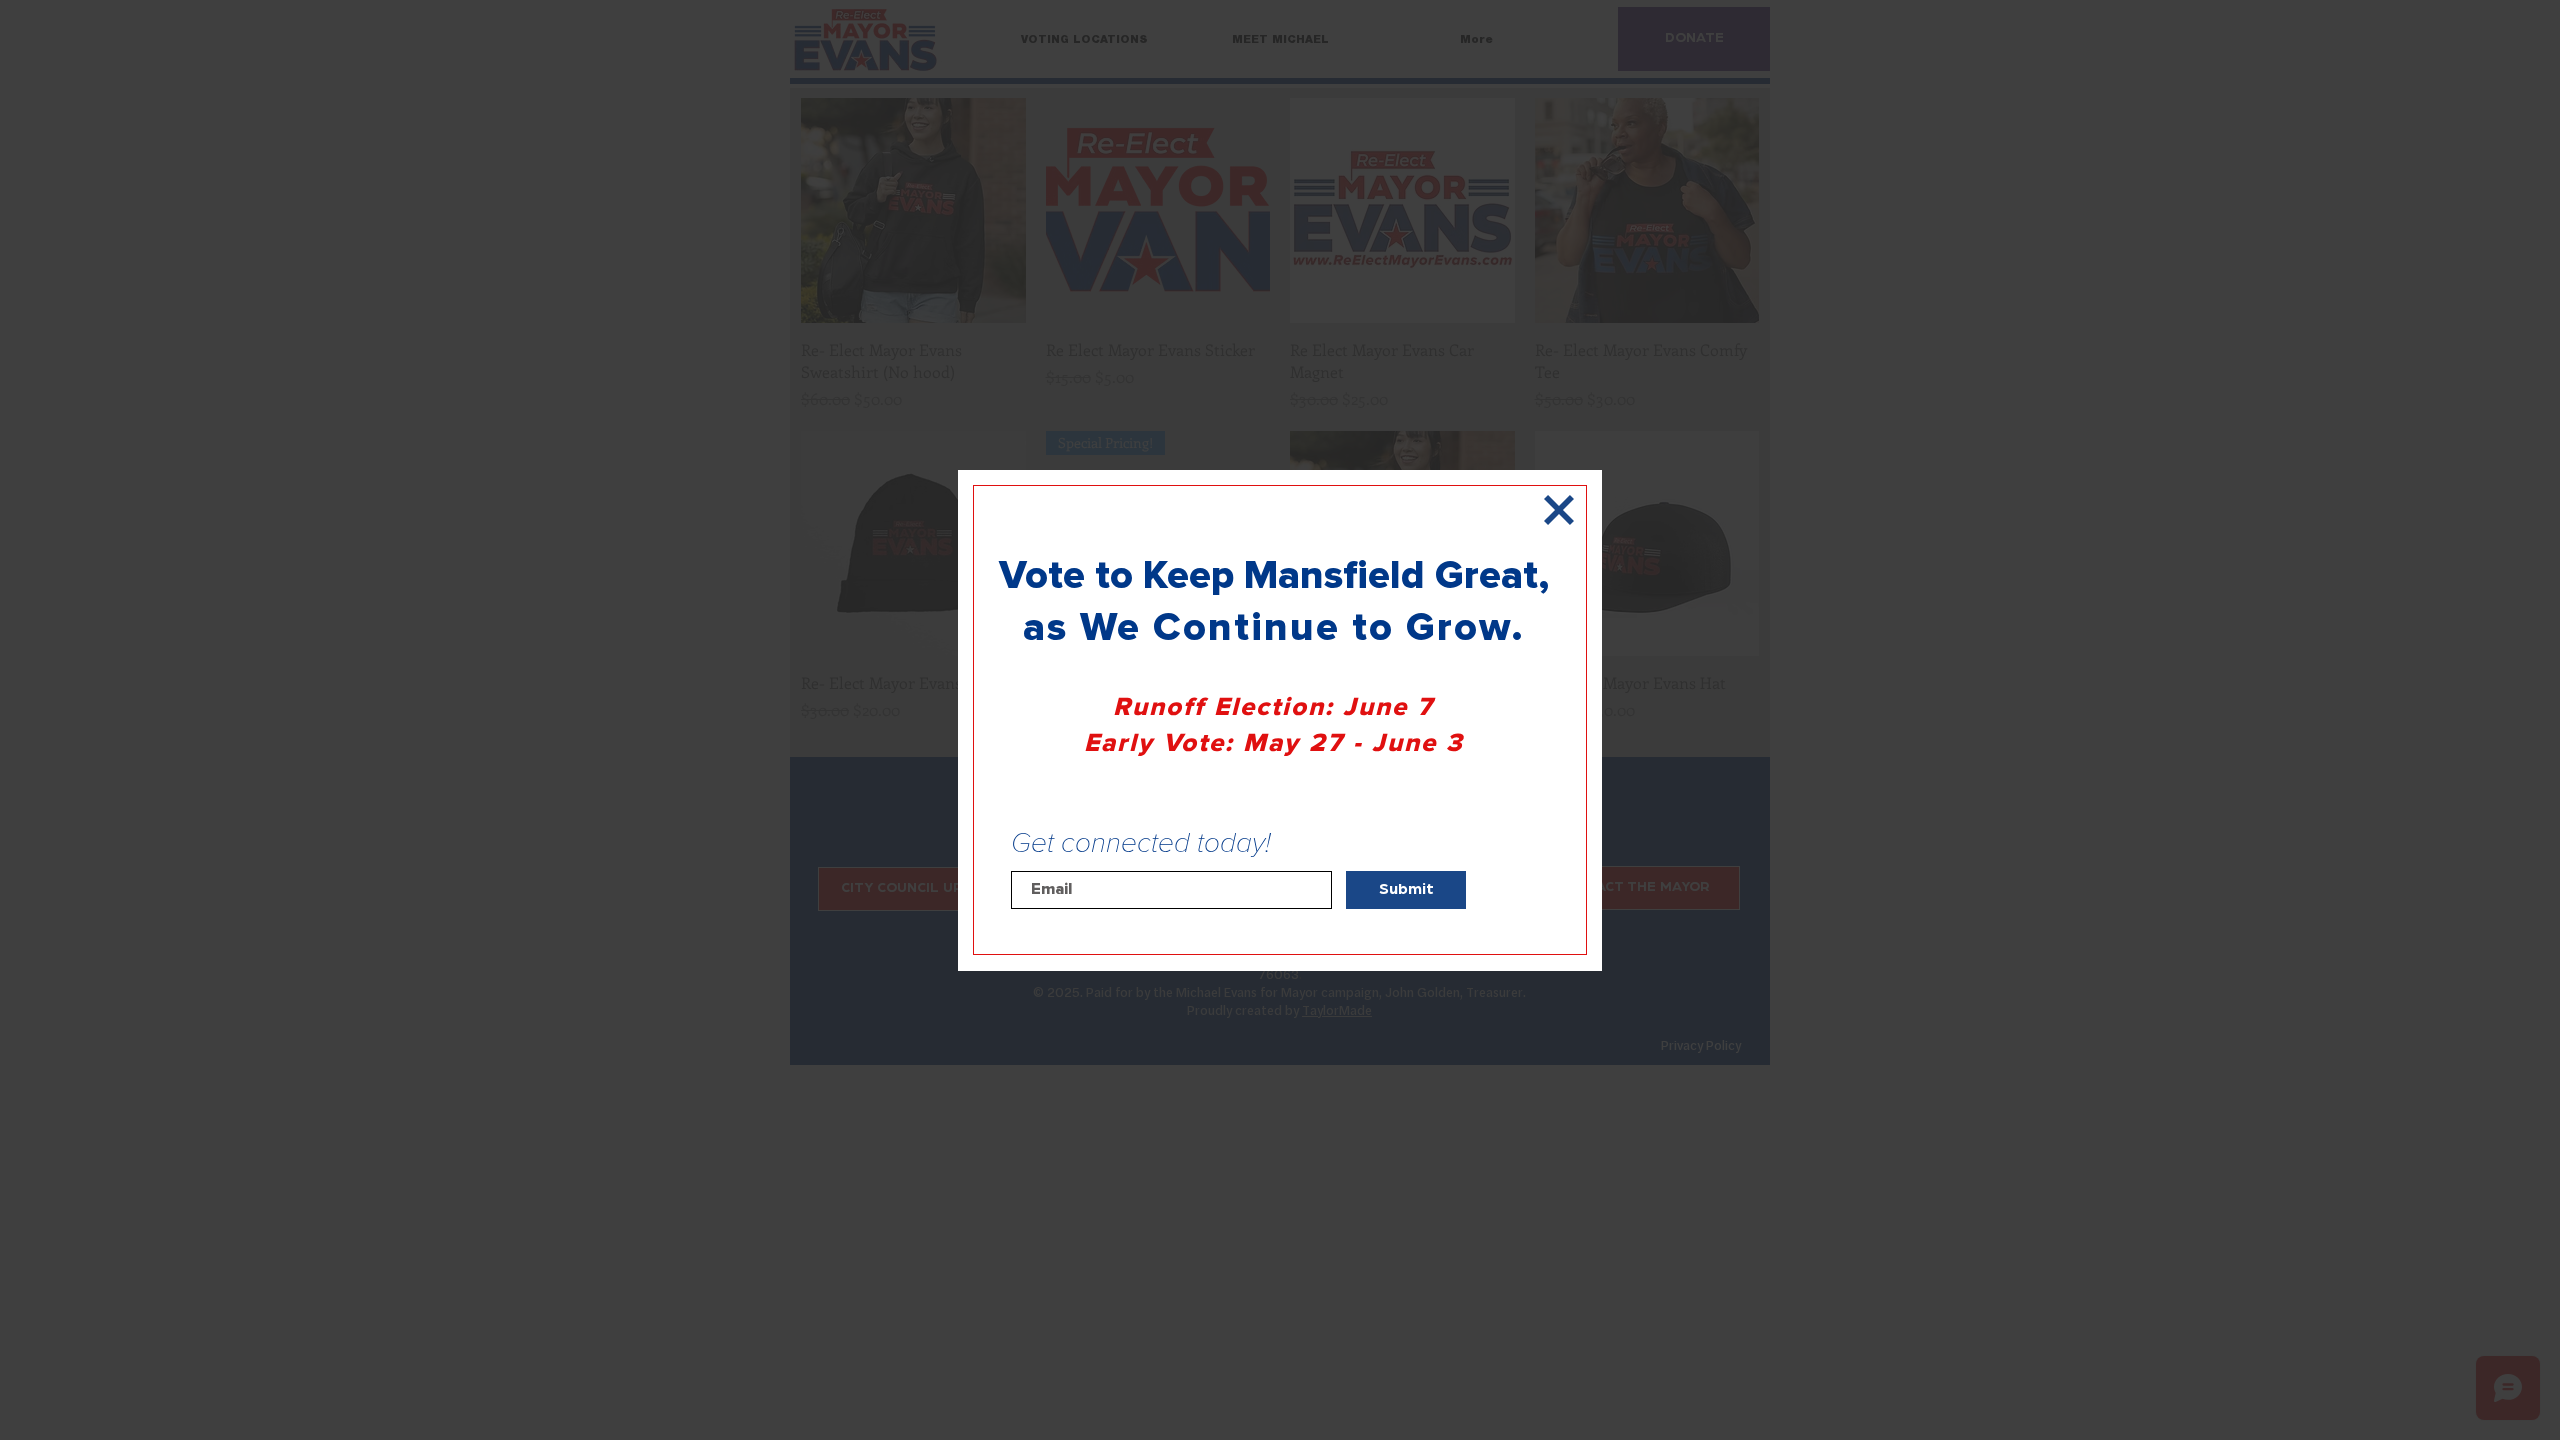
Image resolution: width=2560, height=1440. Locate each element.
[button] (1559, 510)
